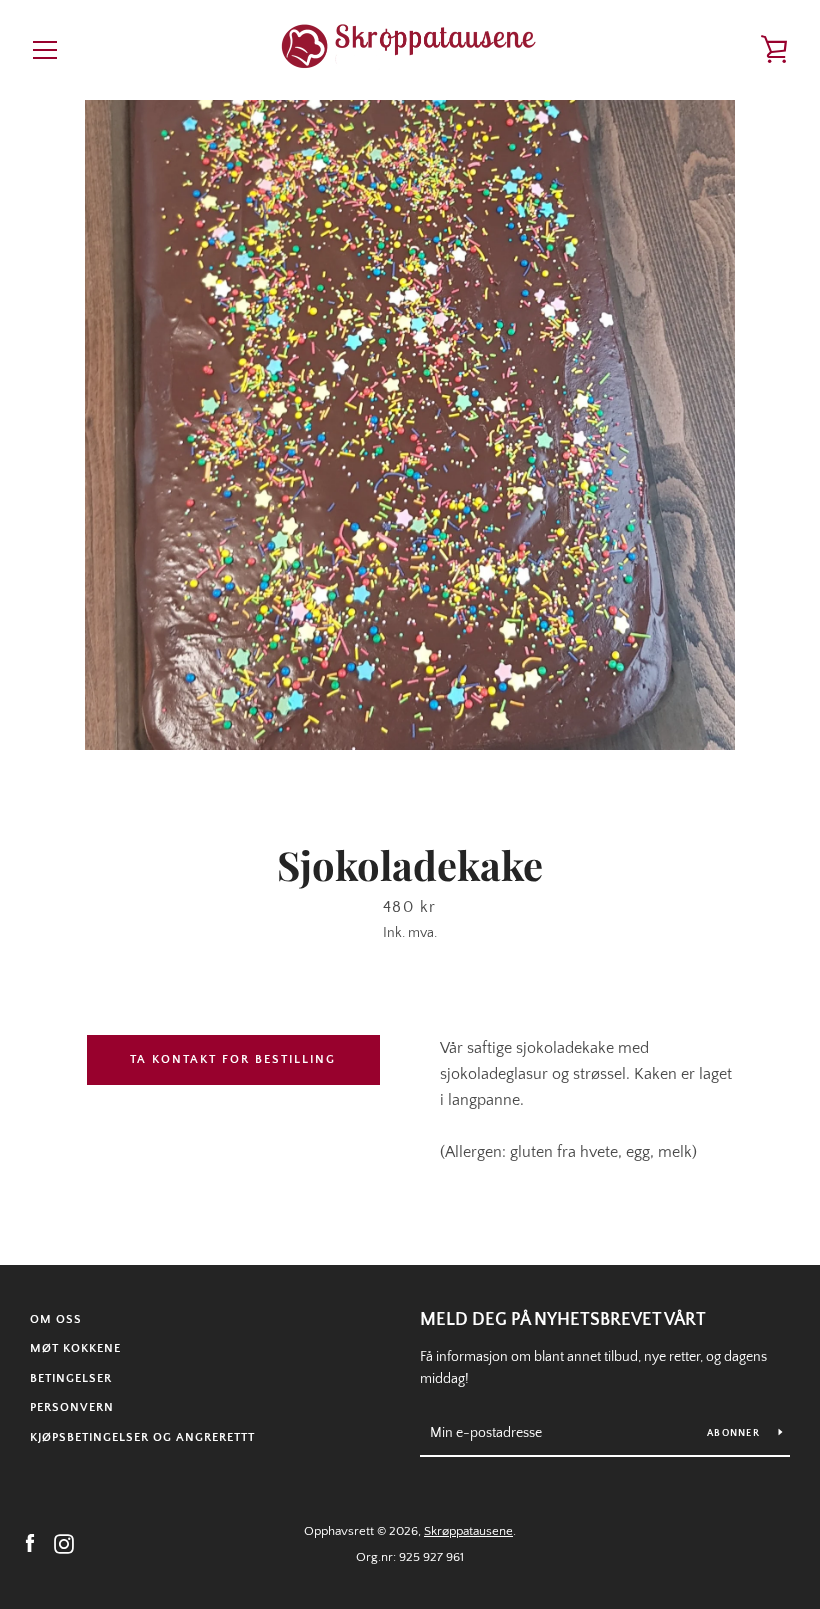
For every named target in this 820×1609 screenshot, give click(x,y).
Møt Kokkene (75, 1348)
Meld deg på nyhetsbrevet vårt (563, 1320)
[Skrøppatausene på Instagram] (64, 1543)
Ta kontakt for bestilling (233, 1059)
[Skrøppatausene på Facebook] (30, 1543)
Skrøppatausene (468, 1531)
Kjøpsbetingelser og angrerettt (142, 1437)
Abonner (735, 1433)
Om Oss (56, 1319)
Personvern (72, 1407)
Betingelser (71, 1378)
